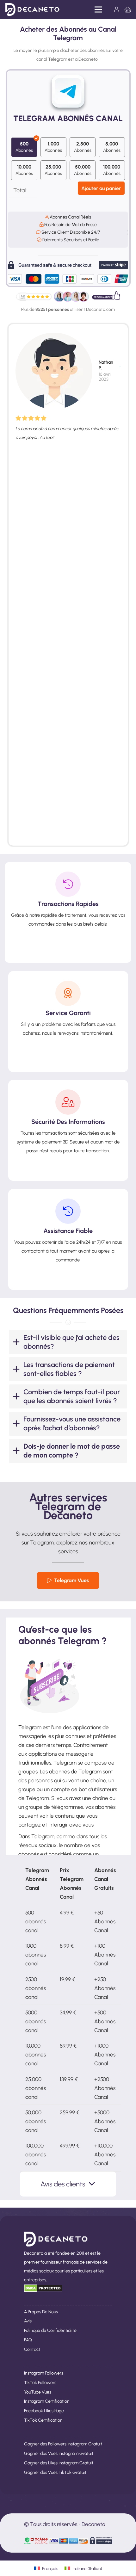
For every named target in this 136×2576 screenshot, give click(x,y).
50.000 (83, 170)
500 (24, 147)
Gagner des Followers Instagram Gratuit (63, 2444)
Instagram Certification (47, 2401)
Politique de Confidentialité (50, 2330)
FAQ (28, 2340)
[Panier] (128, 9)
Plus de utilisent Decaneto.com (68, 309)
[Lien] (118, 9)
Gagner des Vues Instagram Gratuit (59, 2453)
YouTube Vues (38, 2392)
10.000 (24, 170)
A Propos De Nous (41, 2312)
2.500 (83, 147)
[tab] (68, 1342)
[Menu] (99, 9)
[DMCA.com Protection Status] (43, 2290)
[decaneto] (32, 9)
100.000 (112, 170)
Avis (28, 2321)
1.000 (53, 147)
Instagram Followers (44, 2373)
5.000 (112, 147)
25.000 (53, 170)
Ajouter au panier (101, 188)
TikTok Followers (40, 2383)
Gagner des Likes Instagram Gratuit (59, 2463)
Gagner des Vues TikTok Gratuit (55, 2472)
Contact (32, 2349)
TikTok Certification (43, 2420)
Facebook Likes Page (44, 2411)
